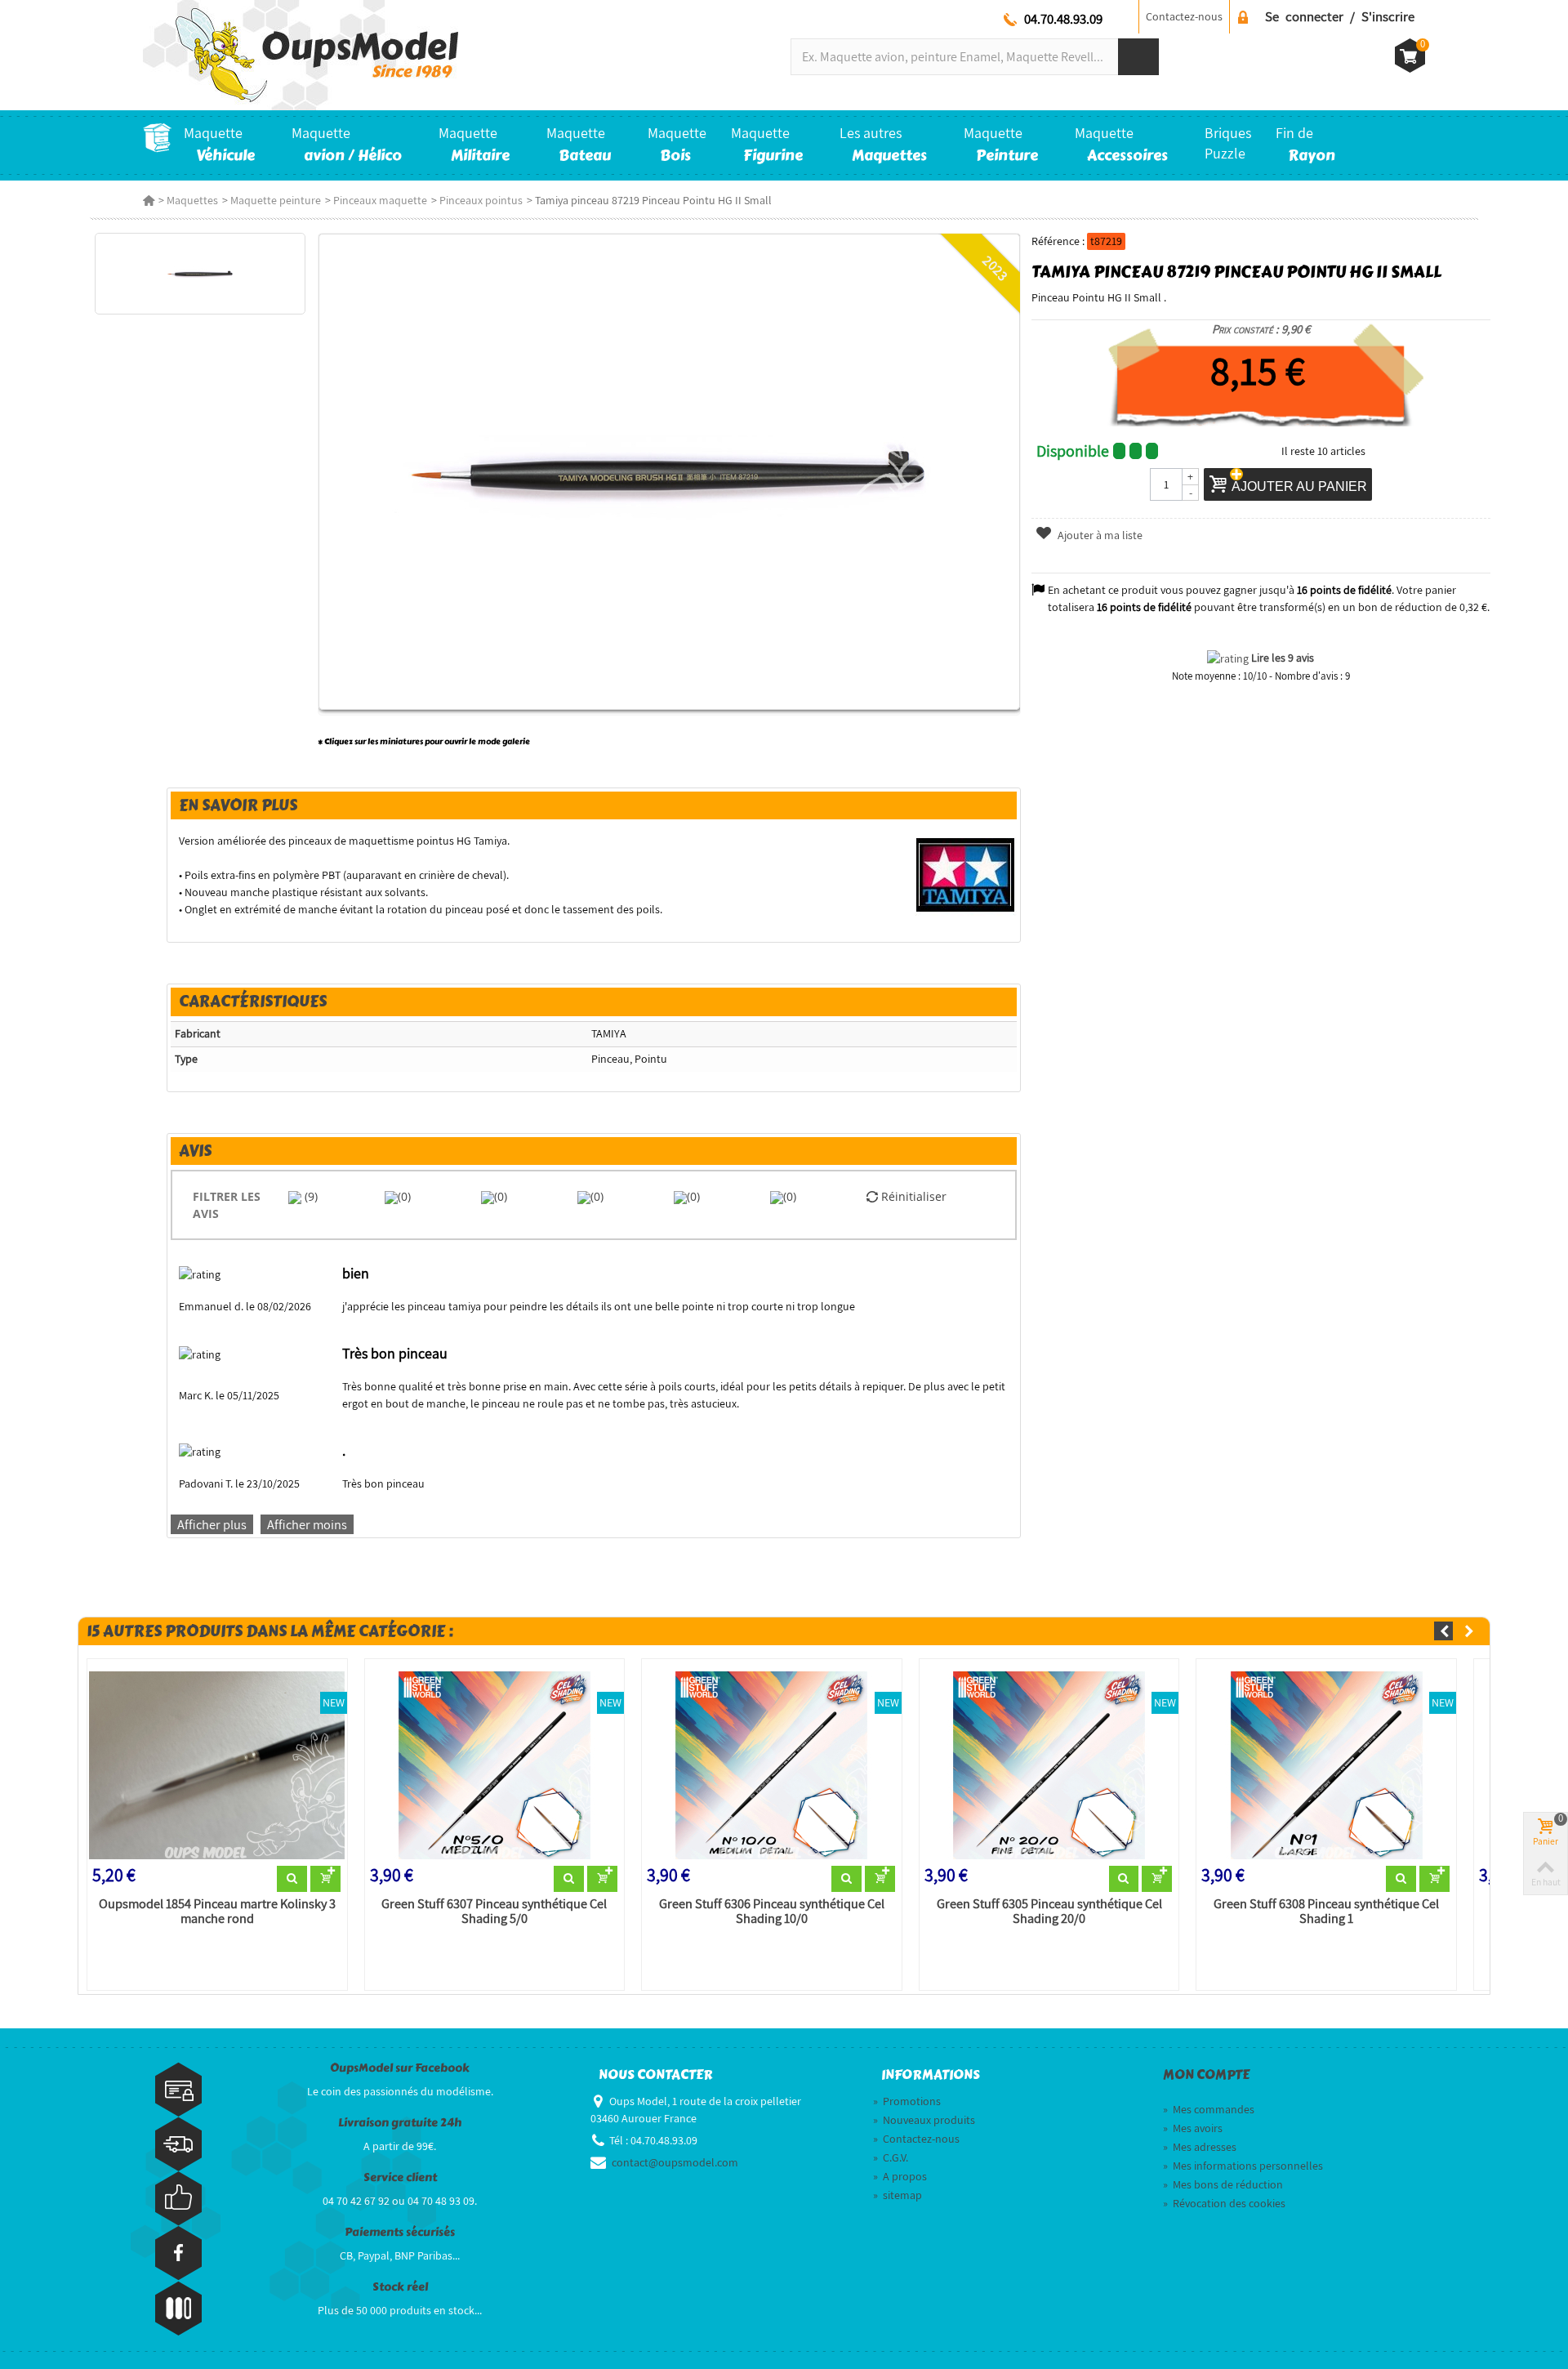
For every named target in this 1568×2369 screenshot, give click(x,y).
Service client (400, 2177)
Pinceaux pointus (481, 200)
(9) (310, 1196)
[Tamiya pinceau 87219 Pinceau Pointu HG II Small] (200, 274)
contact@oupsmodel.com (675, 2162)
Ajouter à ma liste (1099, 535)
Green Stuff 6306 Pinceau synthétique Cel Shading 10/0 (772, 1912)
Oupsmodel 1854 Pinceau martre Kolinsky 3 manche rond (217, 1912)
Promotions (907, 2101)
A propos (900, 2176)
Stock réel (400, 2287)
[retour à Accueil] (149, 200)
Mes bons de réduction (1223, 2184)
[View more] (292, 1879)
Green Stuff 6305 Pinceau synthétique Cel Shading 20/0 (1049, 1912)
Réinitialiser (912, 1196)
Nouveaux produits (924, 2120)
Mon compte (1206, 2075)
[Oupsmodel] (301, 54)
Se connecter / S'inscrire (1340, 16)
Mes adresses (1200, 2147)
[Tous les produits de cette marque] (966, 874)
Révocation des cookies (1224, 2203)
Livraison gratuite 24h (400, 2123)
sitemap (898, 2195)
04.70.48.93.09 (1063, 19)
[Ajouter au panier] (325, 1879)
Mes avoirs (1193, 2128)
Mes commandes (1209, 2109)
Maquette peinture (276, 200)
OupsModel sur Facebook (400, 2068)
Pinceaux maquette (380, 200)
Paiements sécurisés (400, 2232)
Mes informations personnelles (1243, 2166)
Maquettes (192, 200)
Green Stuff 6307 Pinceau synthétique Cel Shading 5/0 (494, 1912)
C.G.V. (891, 2157)
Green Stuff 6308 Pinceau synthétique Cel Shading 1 (1326, 1912)
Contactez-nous (1184, 16)
